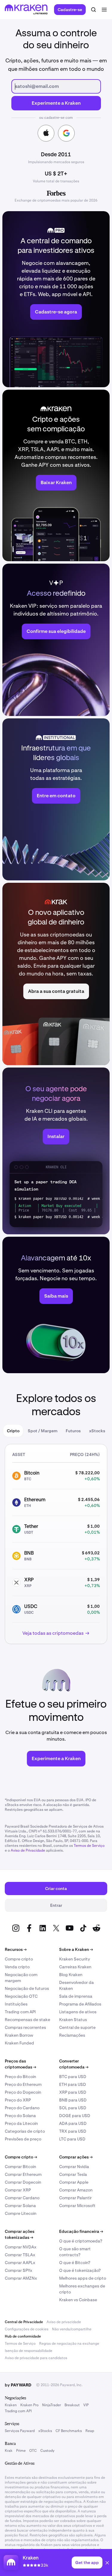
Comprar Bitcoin (20, 2167)
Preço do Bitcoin (20, 2077)
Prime (21, 2451)
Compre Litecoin (21, 2213)
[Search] (93, 10)
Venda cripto (17, 1967)
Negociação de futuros (27, 1988)
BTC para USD (73, 2077)
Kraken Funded (19, 2043)
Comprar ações (76, 2157)
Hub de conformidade (23, 2336)
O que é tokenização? (80, 2270)
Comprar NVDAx (21, 2247)
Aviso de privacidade (64, 2322)
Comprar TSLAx (20, 2255)
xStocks (45, 2431)
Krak (9, 2451)
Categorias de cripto (25, 2131)
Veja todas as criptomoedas (53, 1633)
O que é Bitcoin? (75, 2263)
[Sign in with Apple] (46, 133)
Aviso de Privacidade (28, 1850)
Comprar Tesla (73, 2174)
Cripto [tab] (13, 1431)
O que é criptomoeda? (81, 2241)
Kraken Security (75, 1959)
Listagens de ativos (78, 2012)
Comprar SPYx (19, 2270)
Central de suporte (77, 2027)
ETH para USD (73, 2084)
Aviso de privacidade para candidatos (36, 2358)
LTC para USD (72, 2139)
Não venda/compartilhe (72, 2329)
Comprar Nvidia (74, 2167)
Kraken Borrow (19, 2035)
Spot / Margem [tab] (43, 1431)
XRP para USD (73, 2092)
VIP (86, 2405)
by (18, 2385)
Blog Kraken (71, 1975)
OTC (33, 2451)
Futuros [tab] (73, 1431)
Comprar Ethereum (23, 2174)
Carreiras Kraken (75, 1967)
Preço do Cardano (22, 2108)
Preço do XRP (18, 2100)
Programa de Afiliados (80, 2004)
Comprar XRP (18, 2190)
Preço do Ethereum (23, 2084)
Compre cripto (19, 1959)
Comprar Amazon (76, 2190)
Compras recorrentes (25, 2027)
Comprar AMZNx (21, 2278)
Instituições (16, 2004)
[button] (107, 2564)
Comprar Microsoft (77, 2206)
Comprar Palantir (75, 2198)
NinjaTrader (52, 2405)
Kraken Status (73, 2020)
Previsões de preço (23, 2139)
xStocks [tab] (97, 1431)
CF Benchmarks (69, 2431)
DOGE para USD (75, 2116)
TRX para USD (73, 2131)
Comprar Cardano (22, 2198)
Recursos (16, 1949)
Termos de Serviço (89, 1846)
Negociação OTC (21, 1996)
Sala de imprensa (76, 1996)
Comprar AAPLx (20, 2263)
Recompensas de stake (27, 2020)
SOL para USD (73, 2108)
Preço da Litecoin (21, 2123)
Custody (47, 2451)
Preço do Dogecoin (23, 2092)
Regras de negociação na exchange (69, 2344)
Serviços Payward (20, 2431)
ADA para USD (73, 2123)
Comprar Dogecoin (23, 2182)
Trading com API (20, 2012)
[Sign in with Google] (66, 133)
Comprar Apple (74, 2182)
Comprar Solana (20, 2206)
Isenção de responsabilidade (29, 2351)
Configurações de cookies (27, 2329)
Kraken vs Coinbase (78, 2300)
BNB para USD (73, 2100)
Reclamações (72, 2035)
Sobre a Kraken (76, 1949)
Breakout (72, 2405)
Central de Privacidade (24, 2322)
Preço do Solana (20, 2116)
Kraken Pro (29, 2405)
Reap (90, 2431)
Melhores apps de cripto (83, 2278)
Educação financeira (81, 2231)
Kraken (11, 2405)
